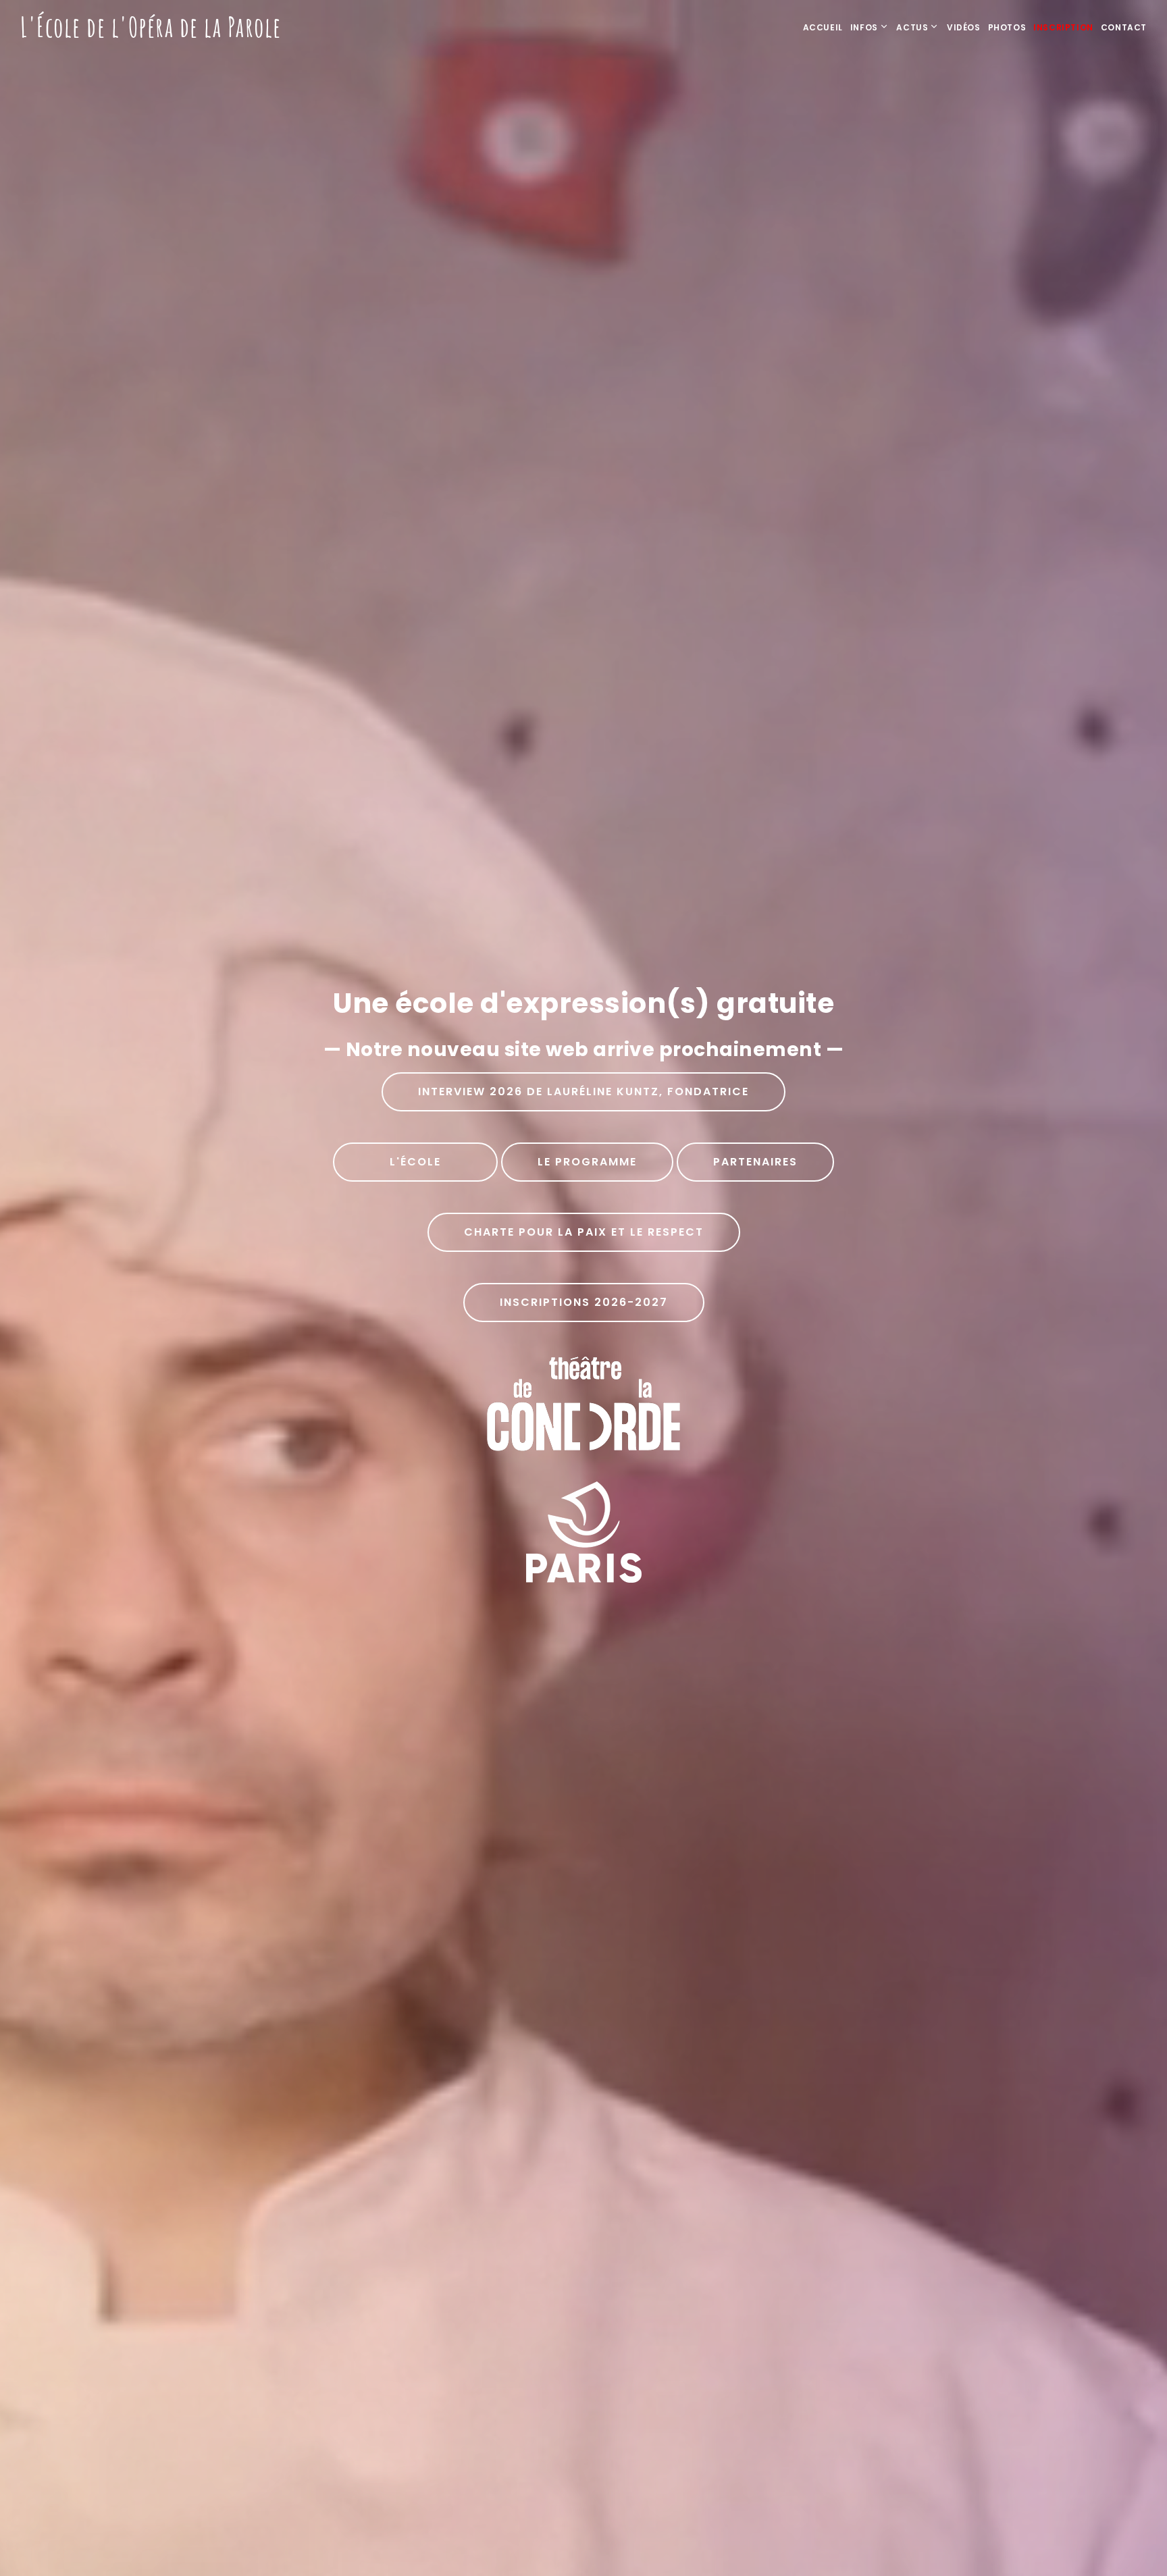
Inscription (1063, 27)
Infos (864, 27)
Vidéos (964, 27)
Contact (1124, 27)
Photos (1007, 27)
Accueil (823, 27)
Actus (912, 27)
